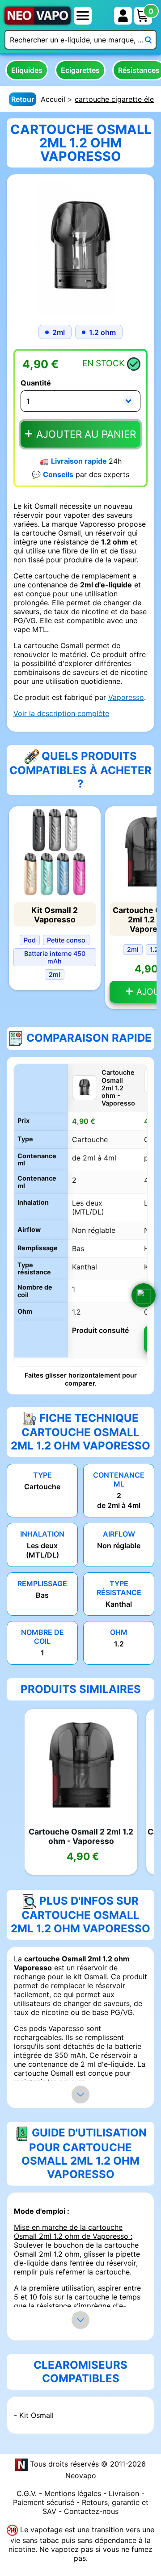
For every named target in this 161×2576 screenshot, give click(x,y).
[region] (80, 1215)
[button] (144, 1295)
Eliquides (27, 70)
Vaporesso (126, 697)
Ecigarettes (80, 70)
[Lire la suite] (80, 2094)
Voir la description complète (61, 713)
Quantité (36, 383)
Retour (23, 99)
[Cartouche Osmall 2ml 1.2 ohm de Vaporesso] (80, 247)
